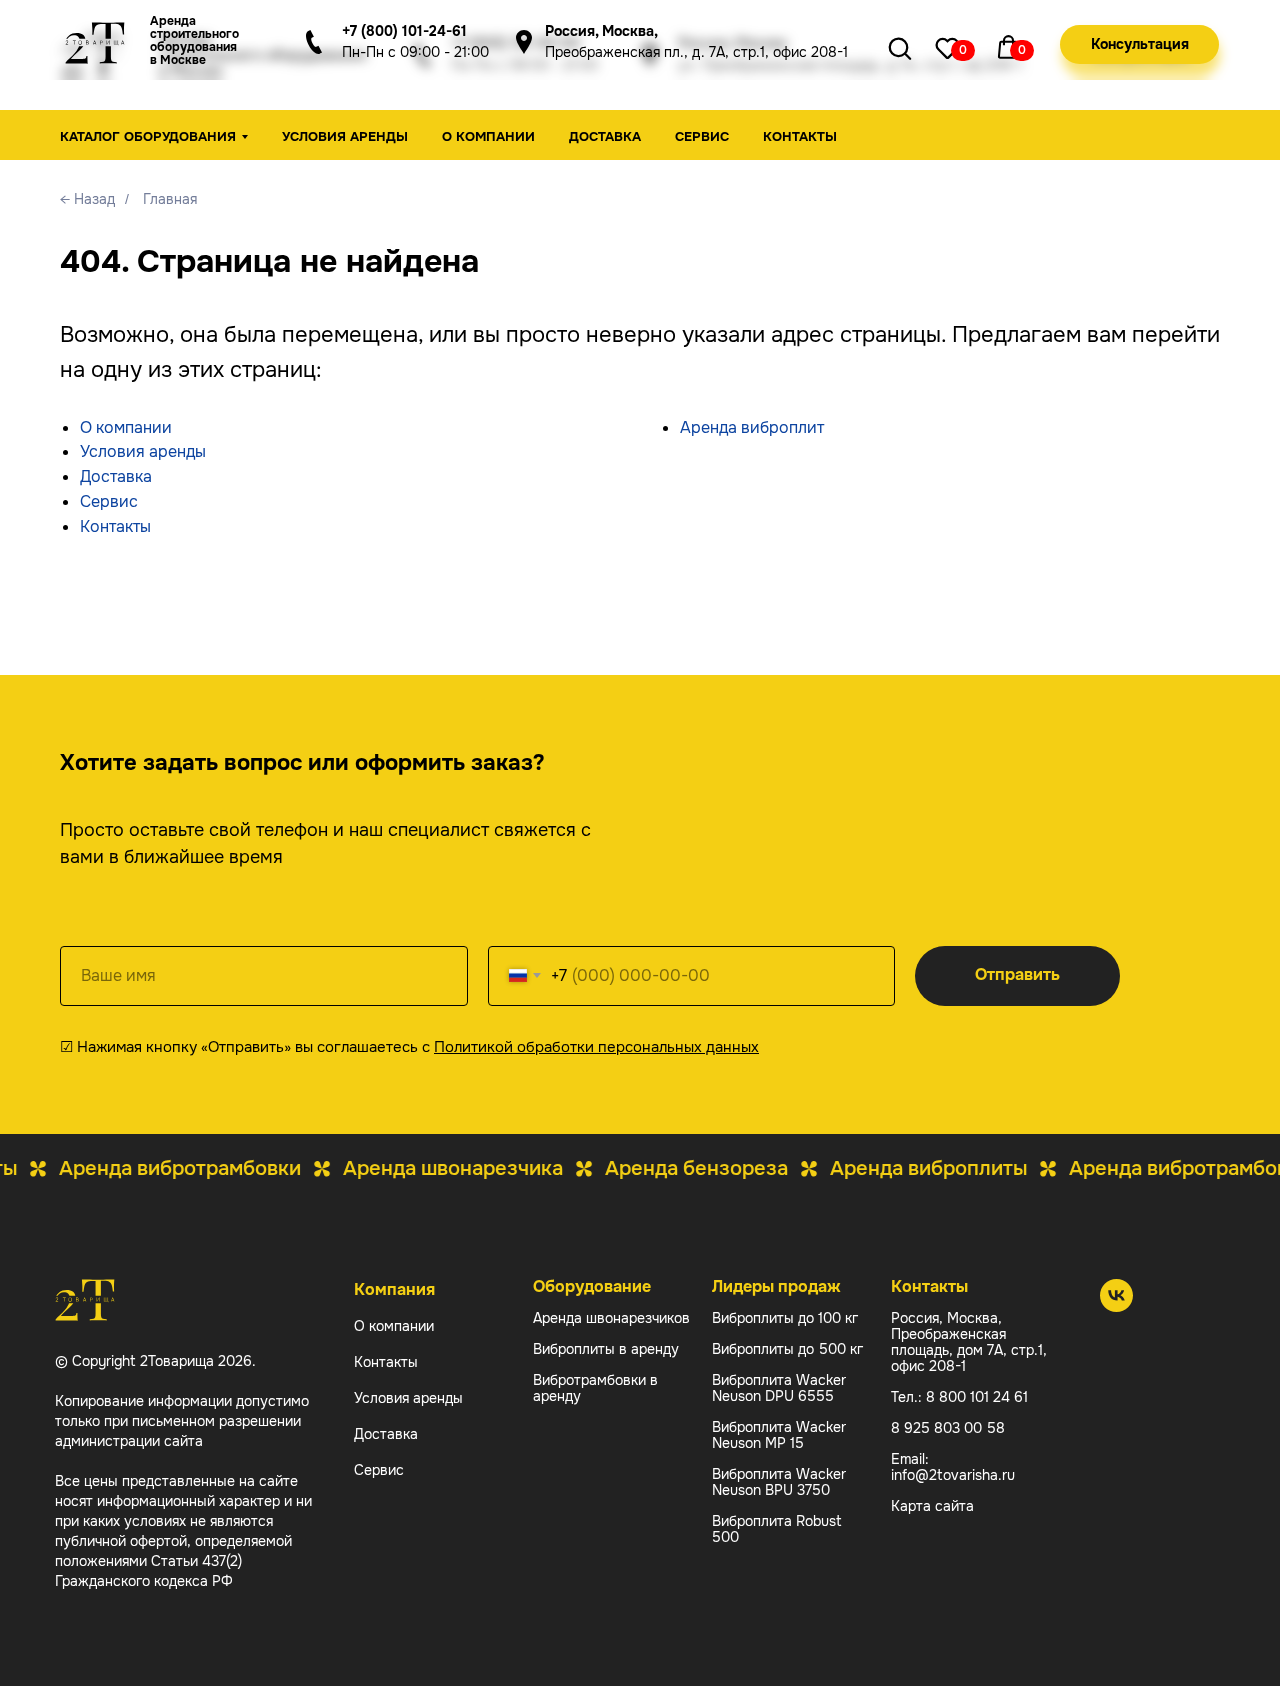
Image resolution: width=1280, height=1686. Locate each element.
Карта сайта (932, 1506)
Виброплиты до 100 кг (785, 1318)
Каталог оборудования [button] (148, 136)
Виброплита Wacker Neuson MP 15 (779, 1435)
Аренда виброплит (752, 427)
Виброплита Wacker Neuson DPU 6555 (779, 1388)
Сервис (702, 136)
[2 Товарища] (1116, 1306)
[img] (947, 47)
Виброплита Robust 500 (777, 1529)
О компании (488, 136)
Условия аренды (345, 136)
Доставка (605, 136)
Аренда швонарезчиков (611, 1318)
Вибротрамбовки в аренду (595, 1388)
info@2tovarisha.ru (953, 1475)
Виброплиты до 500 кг (787, 1349)
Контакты (800, 136)
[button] (1139, 44)
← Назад (87, 199)
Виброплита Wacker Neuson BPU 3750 (779, 1482)
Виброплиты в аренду (606, 1349)
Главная (170, 199)
